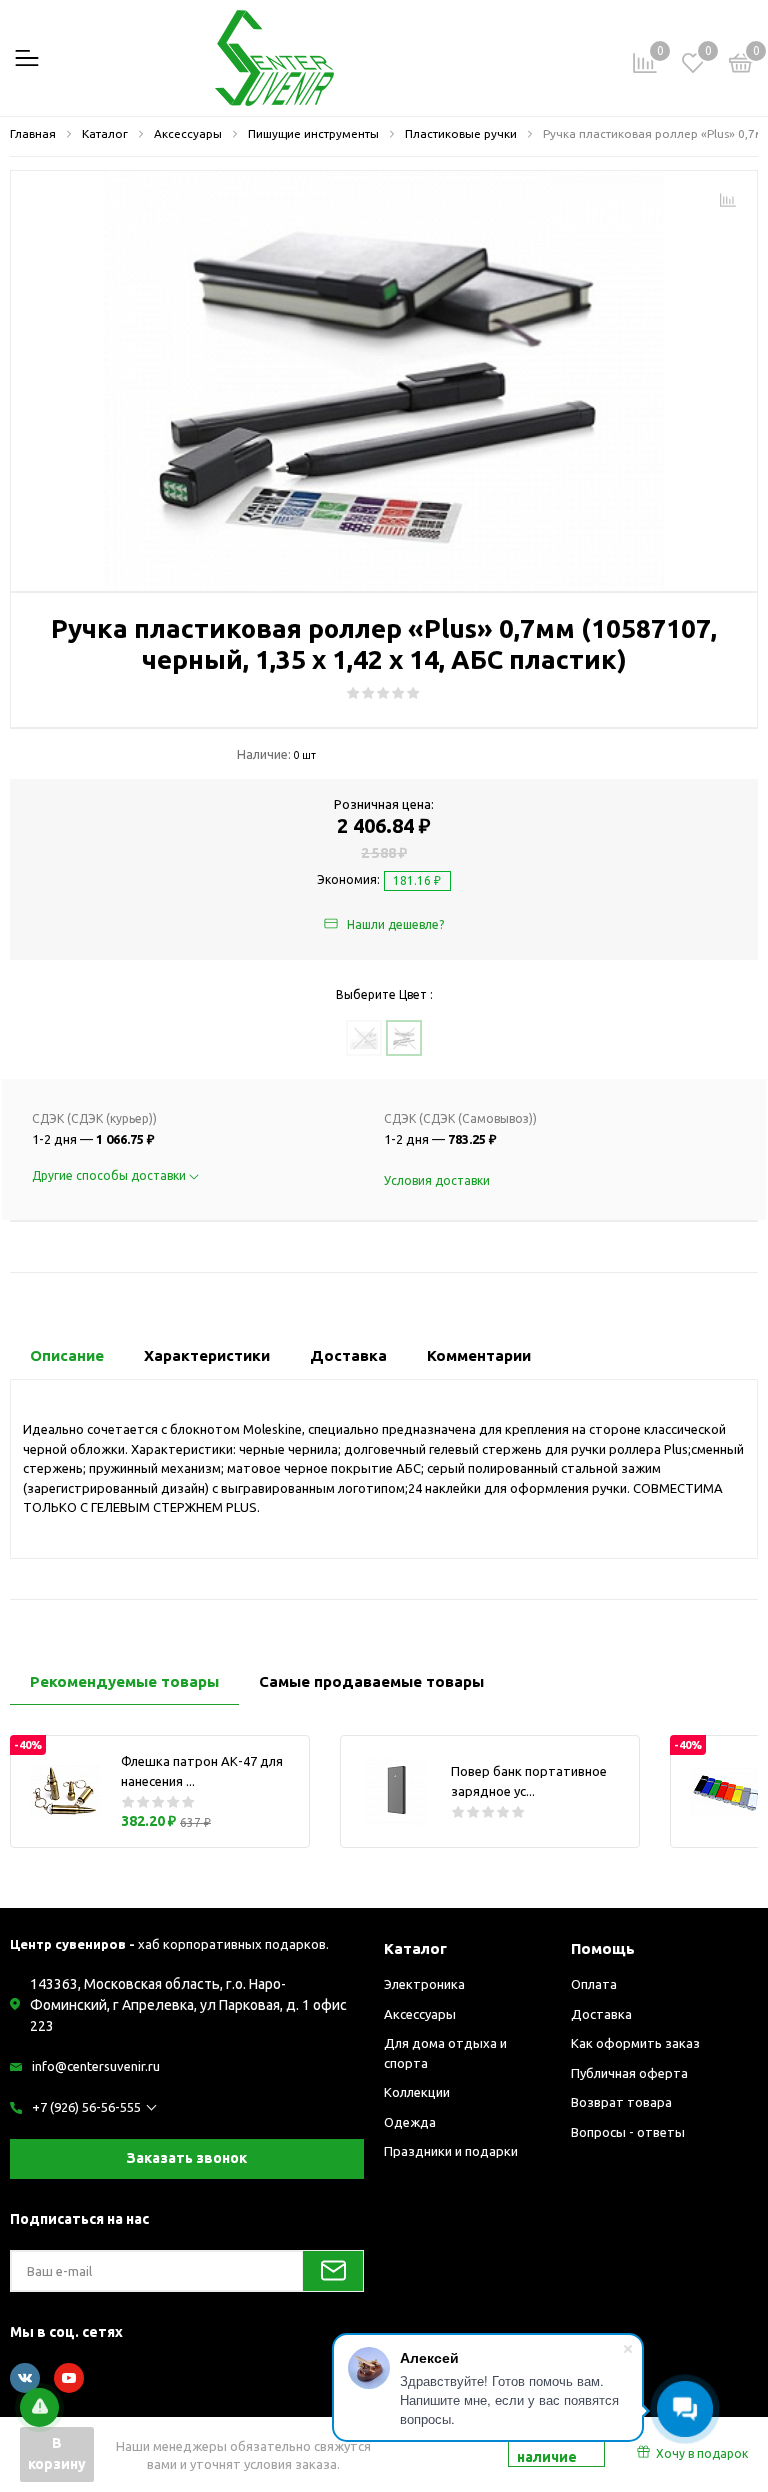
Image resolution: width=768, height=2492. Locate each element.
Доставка (601, 2014)
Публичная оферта (629, 2073)
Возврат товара (621, 2102)
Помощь (603, 1948)
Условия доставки (437, 1180)
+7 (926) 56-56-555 (86, 2107)
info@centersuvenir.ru (96, 2066)
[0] (741, 66)
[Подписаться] (333, 2271)
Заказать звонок (187, 2158)
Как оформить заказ (635, 2043)
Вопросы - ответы (628, 2132)
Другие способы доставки (110, 1175)
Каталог (415, 1948)
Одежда (410, 2122)
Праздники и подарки (451, 2151)
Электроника (424, 1984)
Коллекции (417, 2092)
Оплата (594, 1984)
